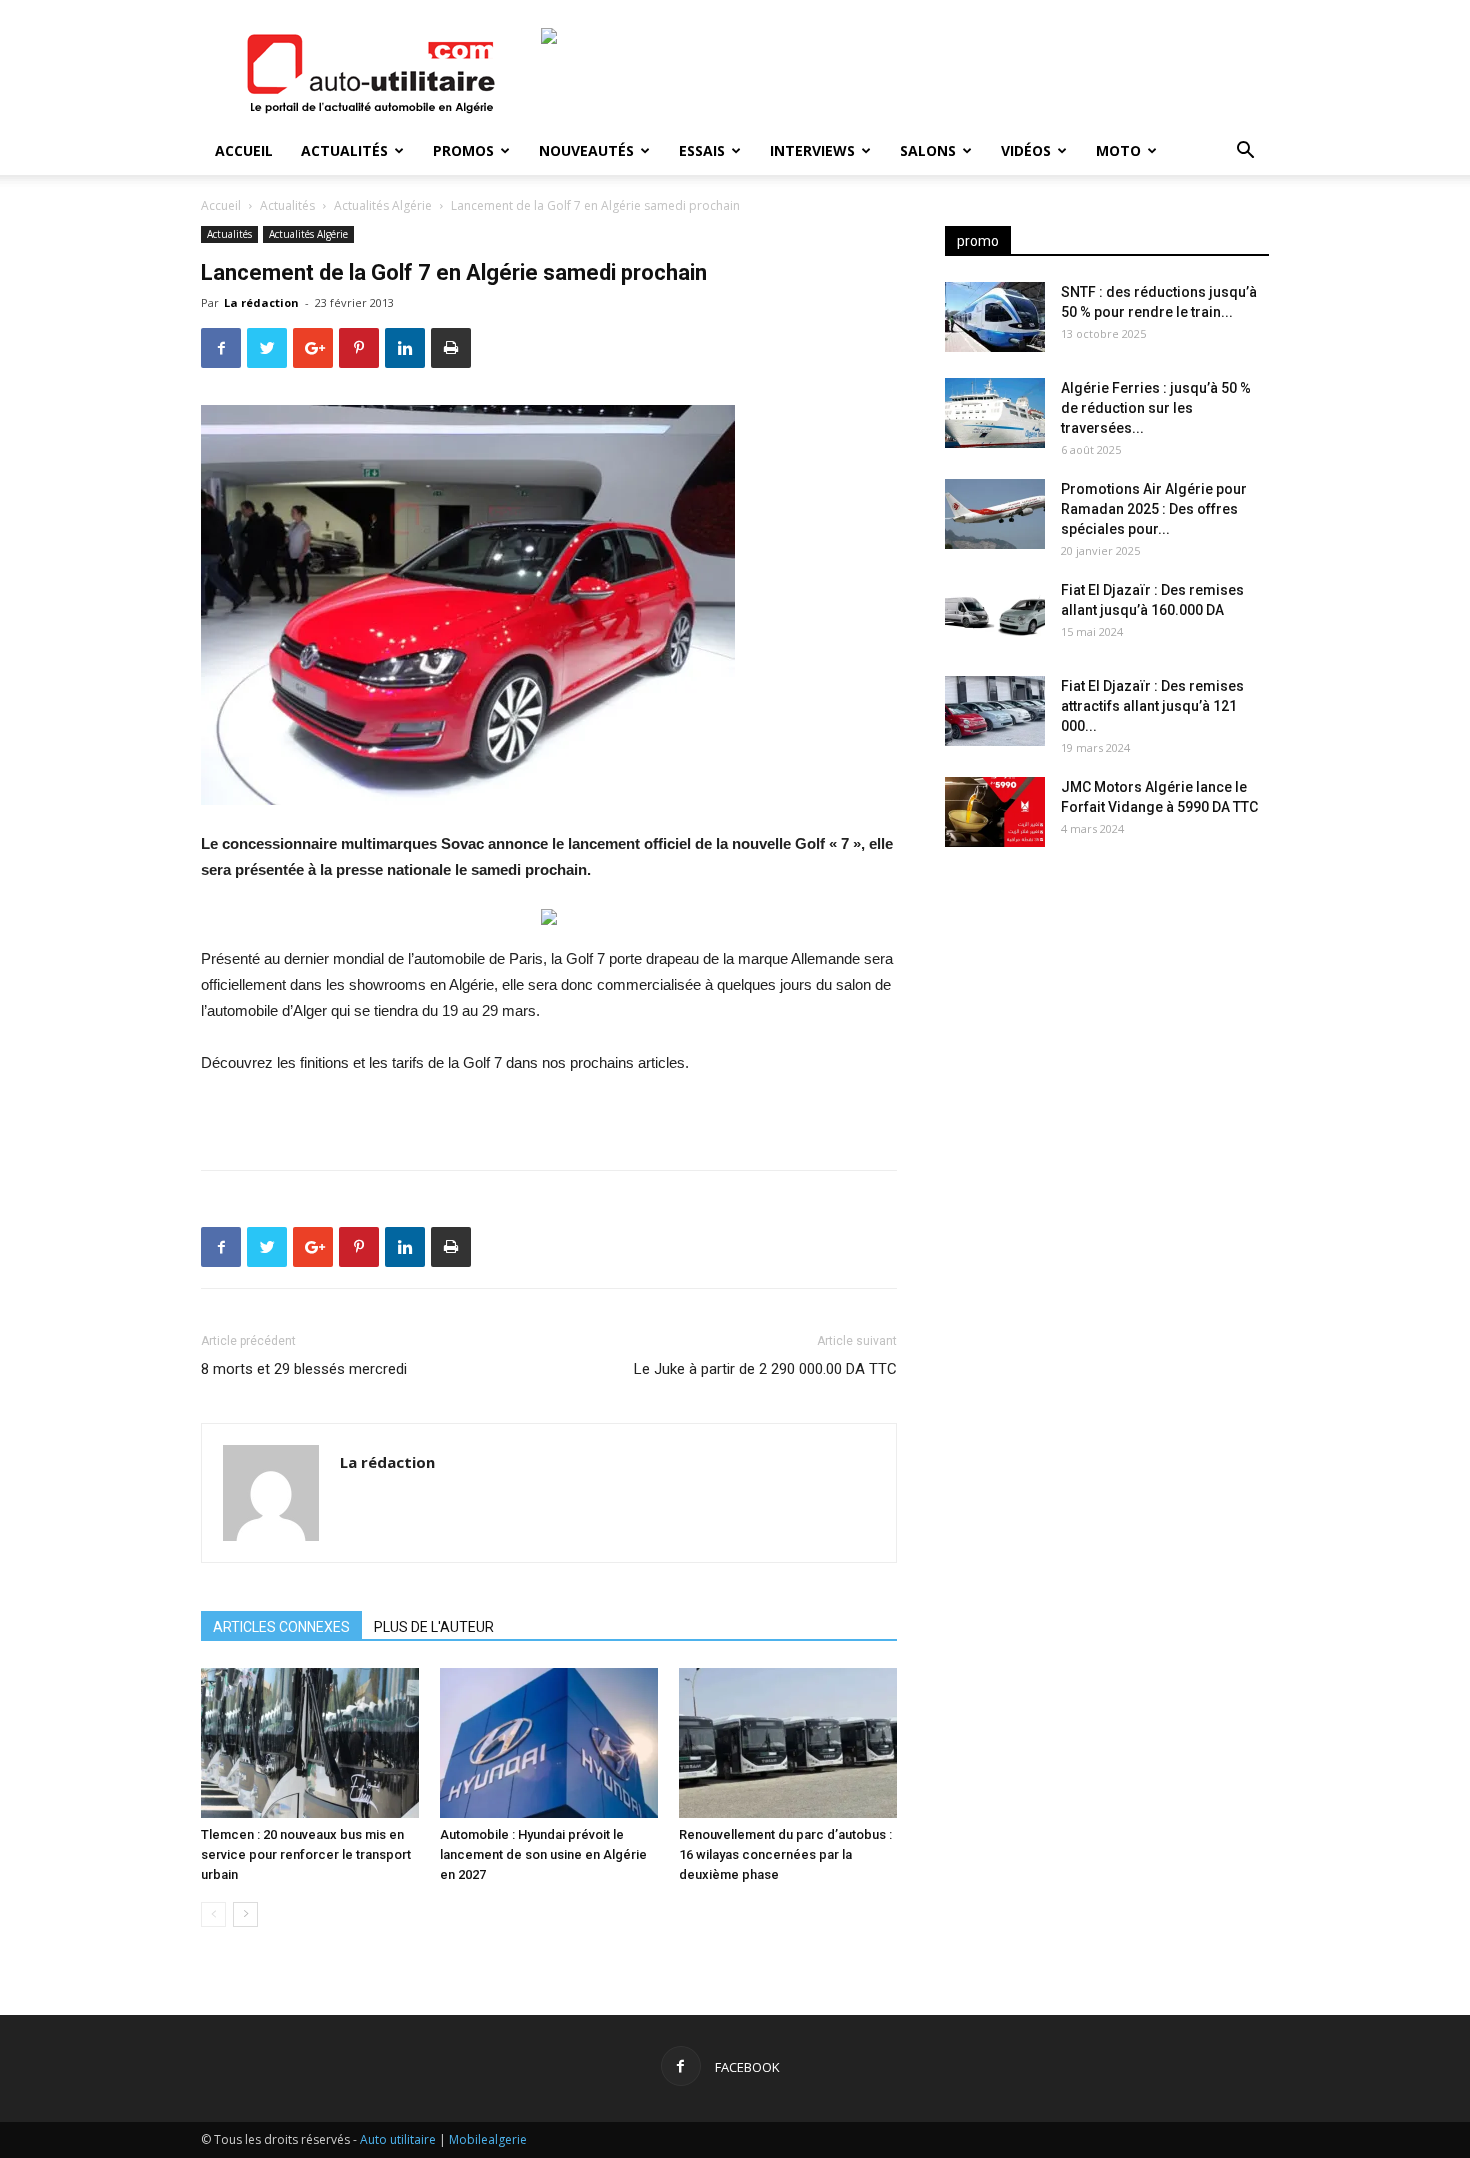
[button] (1245, 152)
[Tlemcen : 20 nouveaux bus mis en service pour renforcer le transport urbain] (310, 1743)
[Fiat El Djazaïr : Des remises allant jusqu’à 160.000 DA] (995, 615)
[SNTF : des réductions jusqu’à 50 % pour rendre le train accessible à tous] (995, 317)
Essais (702, 150)
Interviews (812, 150)
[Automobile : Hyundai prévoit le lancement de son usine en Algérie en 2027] (549, 1743)
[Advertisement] (1107, 1020)
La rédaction (261, 302)
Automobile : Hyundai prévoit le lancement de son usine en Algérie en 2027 (543, 1854)
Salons (928, 150)
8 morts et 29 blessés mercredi (304, 1369)
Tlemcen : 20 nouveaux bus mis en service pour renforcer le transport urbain (306, 1854)
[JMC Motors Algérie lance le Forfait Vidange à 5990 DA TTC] (995, 812)
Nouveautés (586, 150)
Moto (1118, 150)
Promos (463, 150)
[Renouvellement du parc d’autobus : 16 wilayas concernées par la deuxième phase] (788, 1743)
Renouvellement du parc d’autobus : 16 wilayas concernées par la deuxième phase (785, 1854)
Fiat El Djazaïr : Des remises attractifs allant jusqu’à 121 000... (1152, 706)
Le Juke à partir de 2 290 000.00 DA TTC (765, 1369)
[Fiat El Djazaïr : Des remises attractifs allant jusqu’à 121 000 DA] (995, 711)
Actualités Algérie (383, 205)
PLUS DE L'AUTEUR (434, 1627)
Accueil (244, 150)
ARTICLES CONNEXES (281, 1627)
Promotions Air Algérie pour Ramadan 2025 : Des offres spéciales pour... (1154, 509)
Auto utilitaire (398, 2139)
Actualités (344, 150)
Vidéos (1026, 150)
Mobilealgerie (488, 2139)
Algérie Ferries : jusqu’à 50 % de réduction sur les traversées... (1156, 408)
